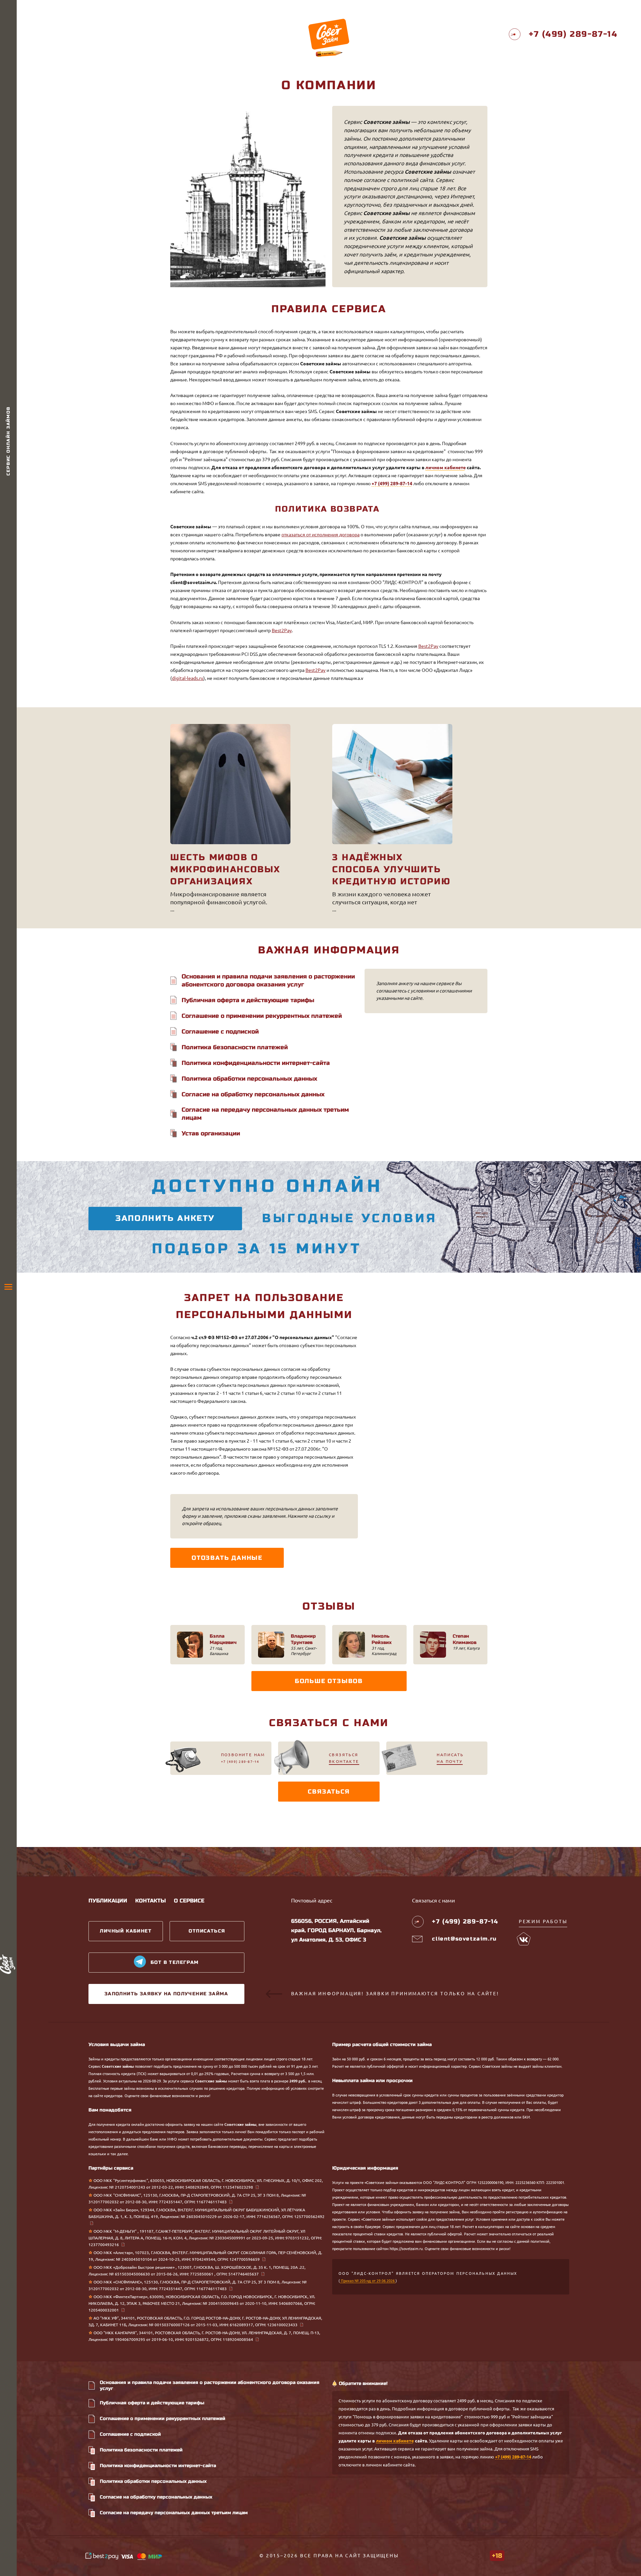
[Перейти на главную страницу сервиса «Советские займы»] (329, 34)
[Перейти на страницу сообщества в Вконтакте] (524, 1939)
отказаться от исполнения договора (320, 535)
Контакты (151, 1901)
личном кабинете (446, 468)
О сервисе (189, 1901)
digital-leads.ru (188, 678)
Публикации (108, 1901)
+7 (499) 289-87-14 (392, 484)
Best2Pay (282, 630)
